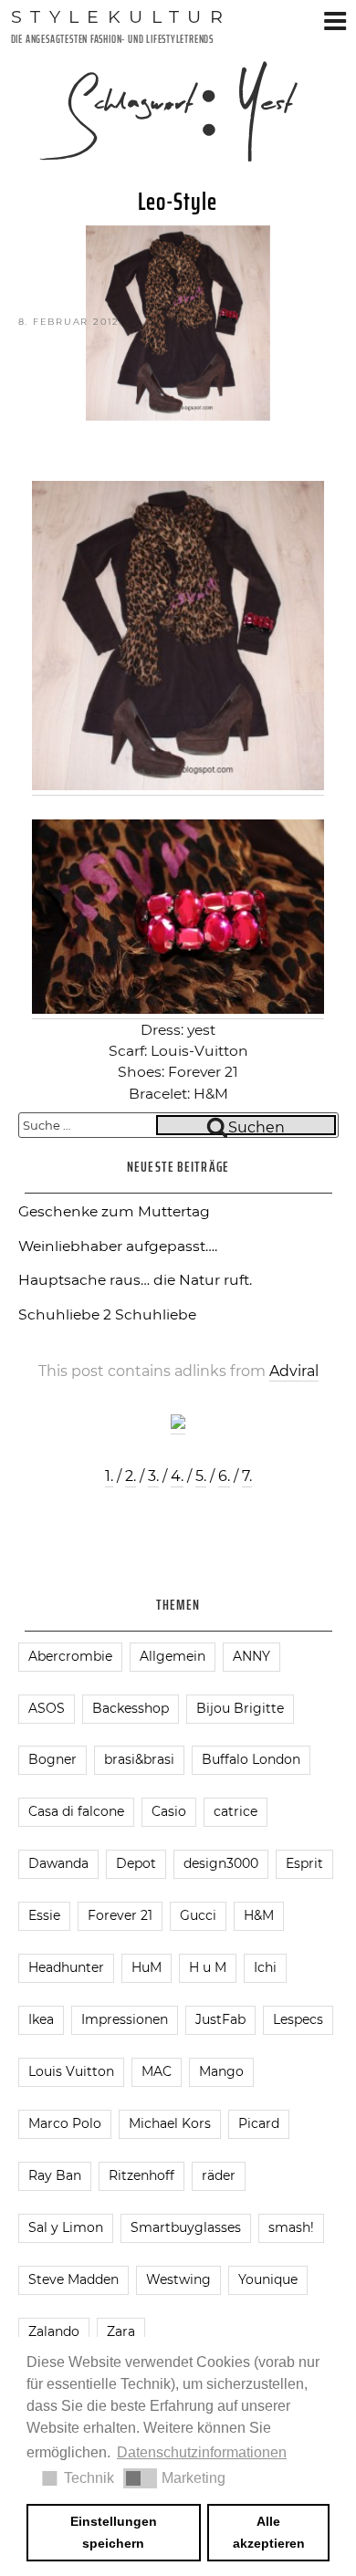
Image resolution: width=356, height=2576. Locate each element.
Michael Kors (170, 2123)
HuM (147, 1967)
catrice (236, 1811)
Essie (44, 1915)
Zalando (54, 2331)
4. (177, 1476)
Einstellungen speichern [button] (114, 2532)
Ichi (265, 1967)
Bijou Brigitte (240, 1708)
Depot (136, 1863)
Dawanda (58, 1863)
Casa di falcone (76, 1811)
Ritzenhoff (141, 2175)
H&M (259, 1915)
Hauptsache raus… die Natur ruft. (135, 1280)
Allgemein (173, 1656)
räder (219, 2175)
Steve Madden (73, 2279)
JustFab (220, 2019)
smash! (291, 2227)
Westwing (178, 2279)
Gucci (198, 1915)
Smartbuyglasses (186, 2227)
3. (153, 1476)
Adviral (294, 1371)
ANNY (251, 1656)
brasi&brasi (139, 1759)
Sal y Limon (66, 2227)
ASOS (47, 1708)
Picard (259, 2123)
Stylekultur (121, 16)
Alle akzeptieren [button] (269, 2532)
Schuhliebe (156, 1314)
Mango (221, 2071)
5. (201, 1476)
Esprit (304, 1863)
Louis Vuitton (71, 2071)
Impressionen (125, 2019)
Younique (268, 2279)
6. (224, 1476)
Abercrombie (70, 1656)
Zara (121, 2331)
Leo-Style (178, 202)
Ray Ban (55, 2175)
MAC (157, 2071)
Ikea (41, 2019)
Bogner (52, 1759)
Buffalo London (251, 1759)
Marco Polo (65, 2123)
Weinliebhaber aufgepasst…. (118, 1246)
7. (247, 1476)
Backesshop (131, 1708)
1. (109, 1476)
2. (131, 1476)
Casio (169, 1811)
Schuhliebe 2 (65, 1314)
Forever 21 (120, 1915)
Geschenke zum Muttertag (114, 1211)
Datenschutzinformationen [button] (202, 2452)
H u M (208, 1967)
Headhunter (66, 1967)
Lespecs (298, 2019)
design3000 (221, 1863)
